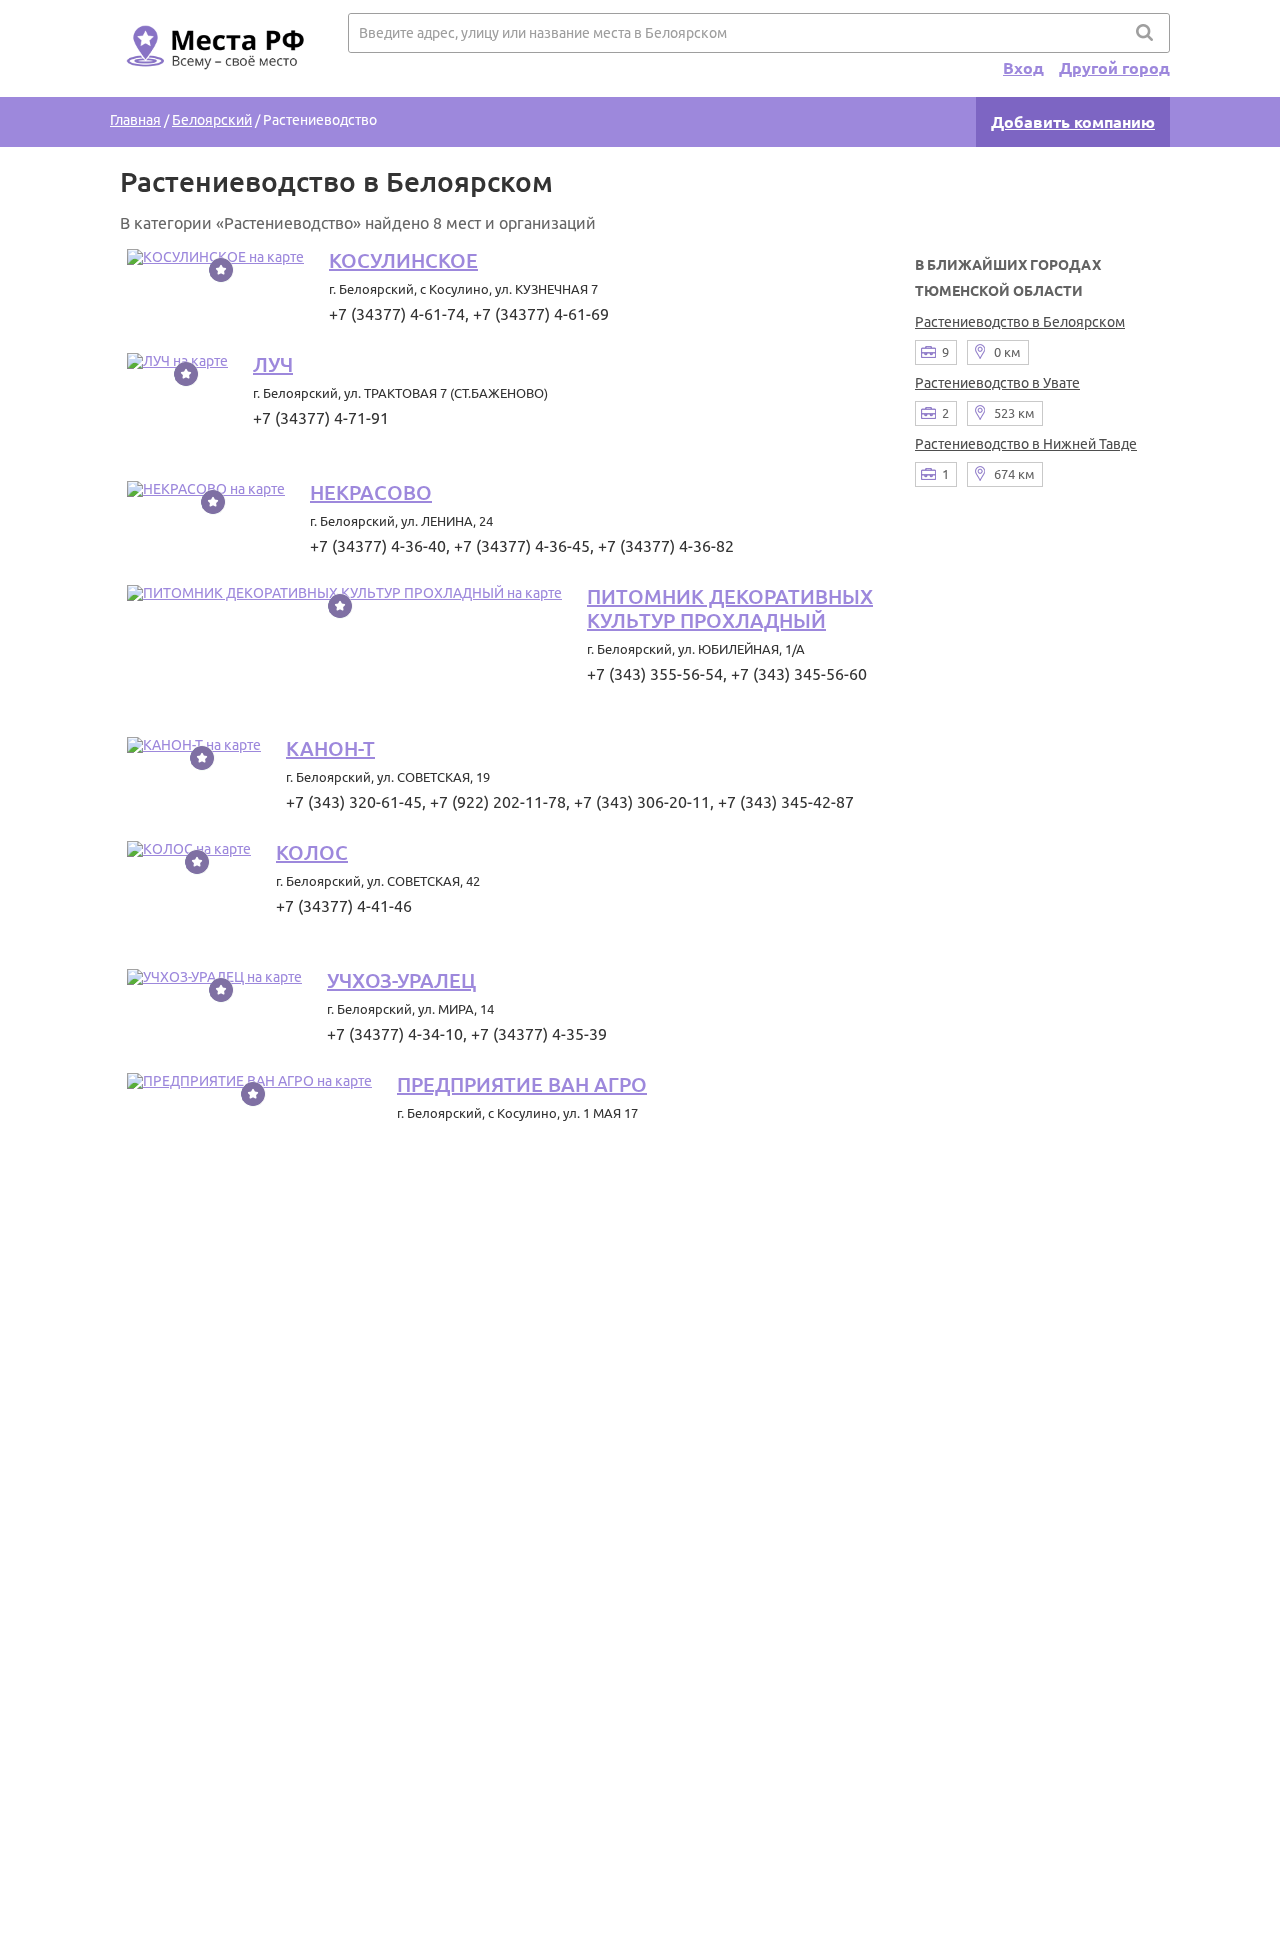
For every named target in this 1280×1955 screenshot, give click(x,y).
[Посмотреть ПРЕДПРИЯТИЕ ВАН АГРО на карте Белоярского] (249, 1081)
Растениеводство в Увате (997, 383)
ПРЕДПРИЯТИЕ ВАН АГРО (522, 1084)
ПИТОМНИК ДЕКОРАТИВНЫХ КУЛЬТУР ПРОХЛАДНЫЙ (730, 608)
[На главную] (212, 81)
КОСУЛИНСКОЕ (403, 260)
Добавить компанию (1073, 122)
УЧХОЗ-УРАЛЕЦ (401, 980)
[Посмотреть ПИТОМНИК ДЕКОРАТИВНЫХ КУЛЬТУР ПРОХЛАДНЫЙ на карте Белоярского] (344, 593)
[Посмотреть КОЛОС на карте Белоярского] (189, 849)
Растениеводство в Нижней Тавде (1026, 444)
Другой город (1114, 68)
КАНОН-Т (330, 748)
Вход (1023, 68)
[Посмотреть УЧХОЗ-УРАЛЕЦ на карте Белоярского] (214, 977)
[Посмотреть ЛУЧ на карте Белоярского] (177, 361)
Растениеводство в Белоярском (1020, 322)
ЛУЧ (273, 364)
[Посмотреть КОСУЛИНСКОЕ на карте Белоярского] (215, 257)
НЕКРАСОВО (371, 492)
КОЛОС (312, 852)
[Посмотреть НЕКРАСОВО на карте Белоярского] (206, 489)
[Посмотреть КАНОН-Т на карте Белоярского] (194, 745)
